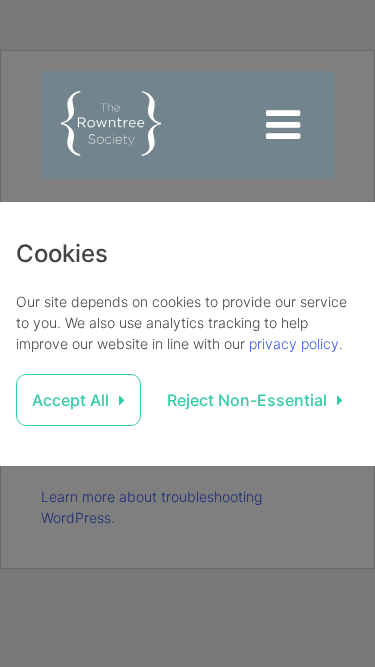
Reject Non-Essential (247, 400)
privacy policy (294, 343)
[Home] (111, 125)
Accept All (70, 400)
